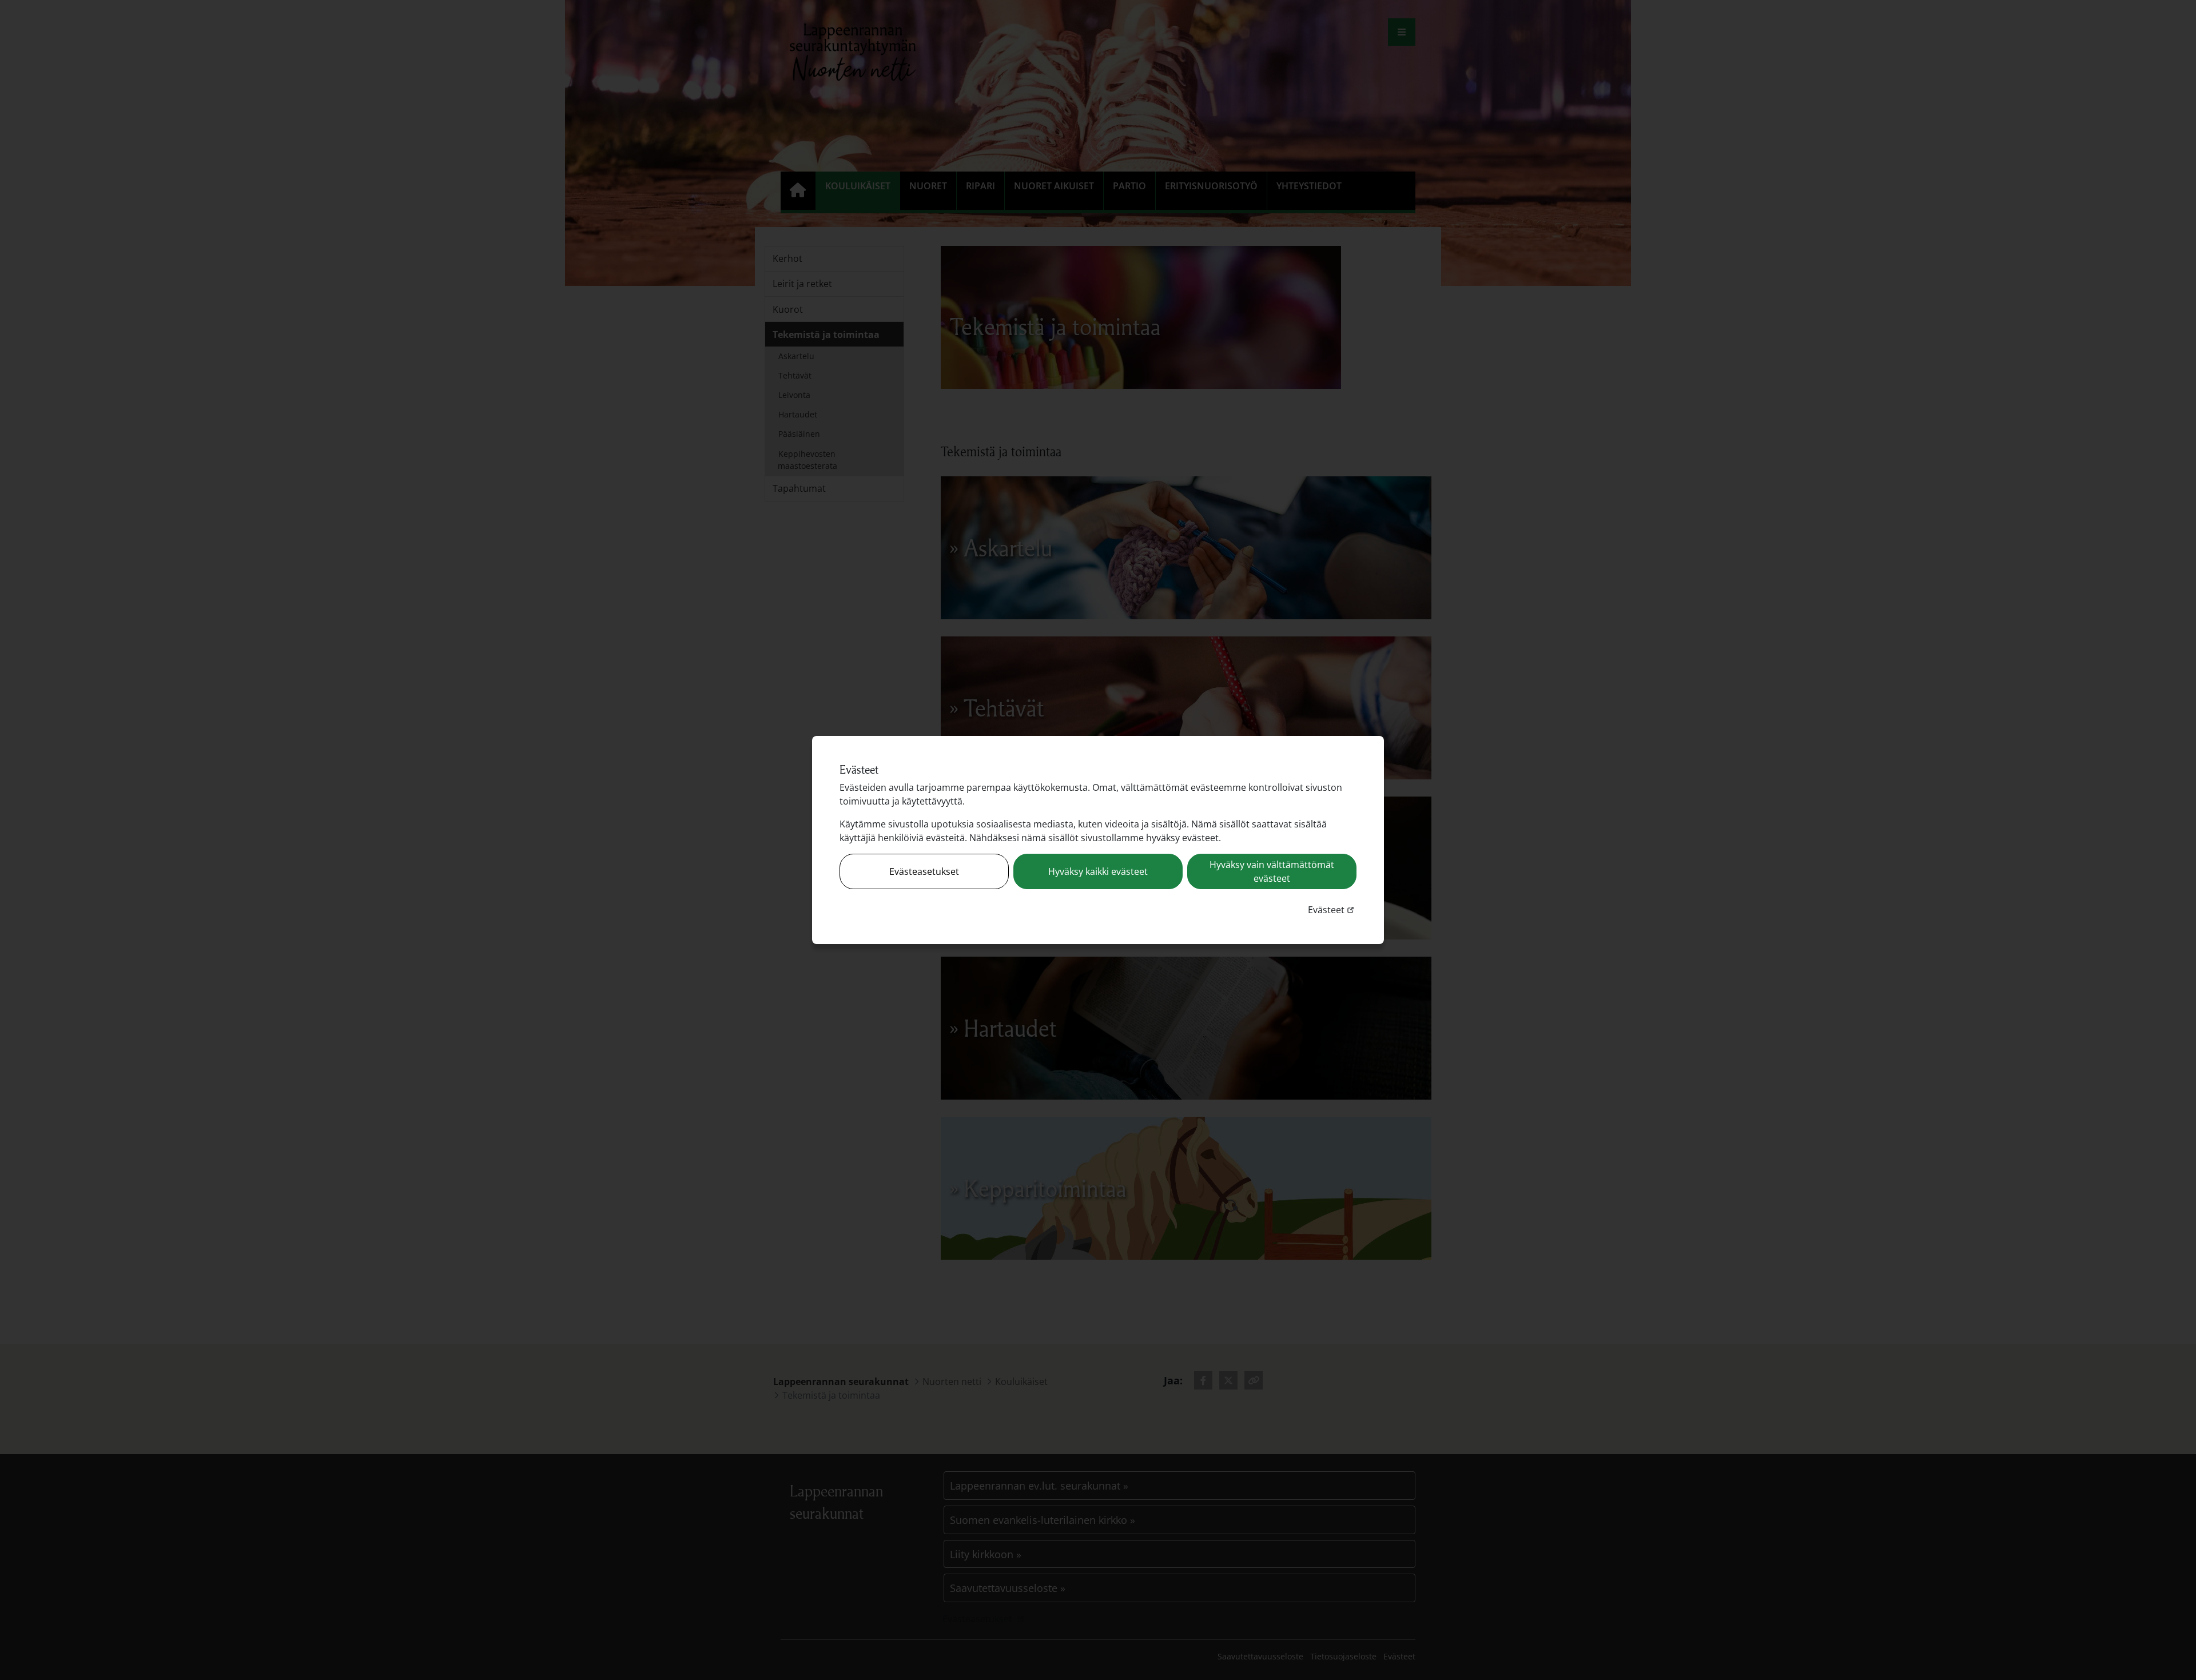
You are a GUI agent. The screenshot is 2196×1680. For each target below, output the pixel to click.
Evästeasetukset (924, 871)
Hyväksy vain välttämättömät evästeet (1272, 871)
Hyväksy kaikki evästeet (1098, 871)
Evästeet (1332, 909)
